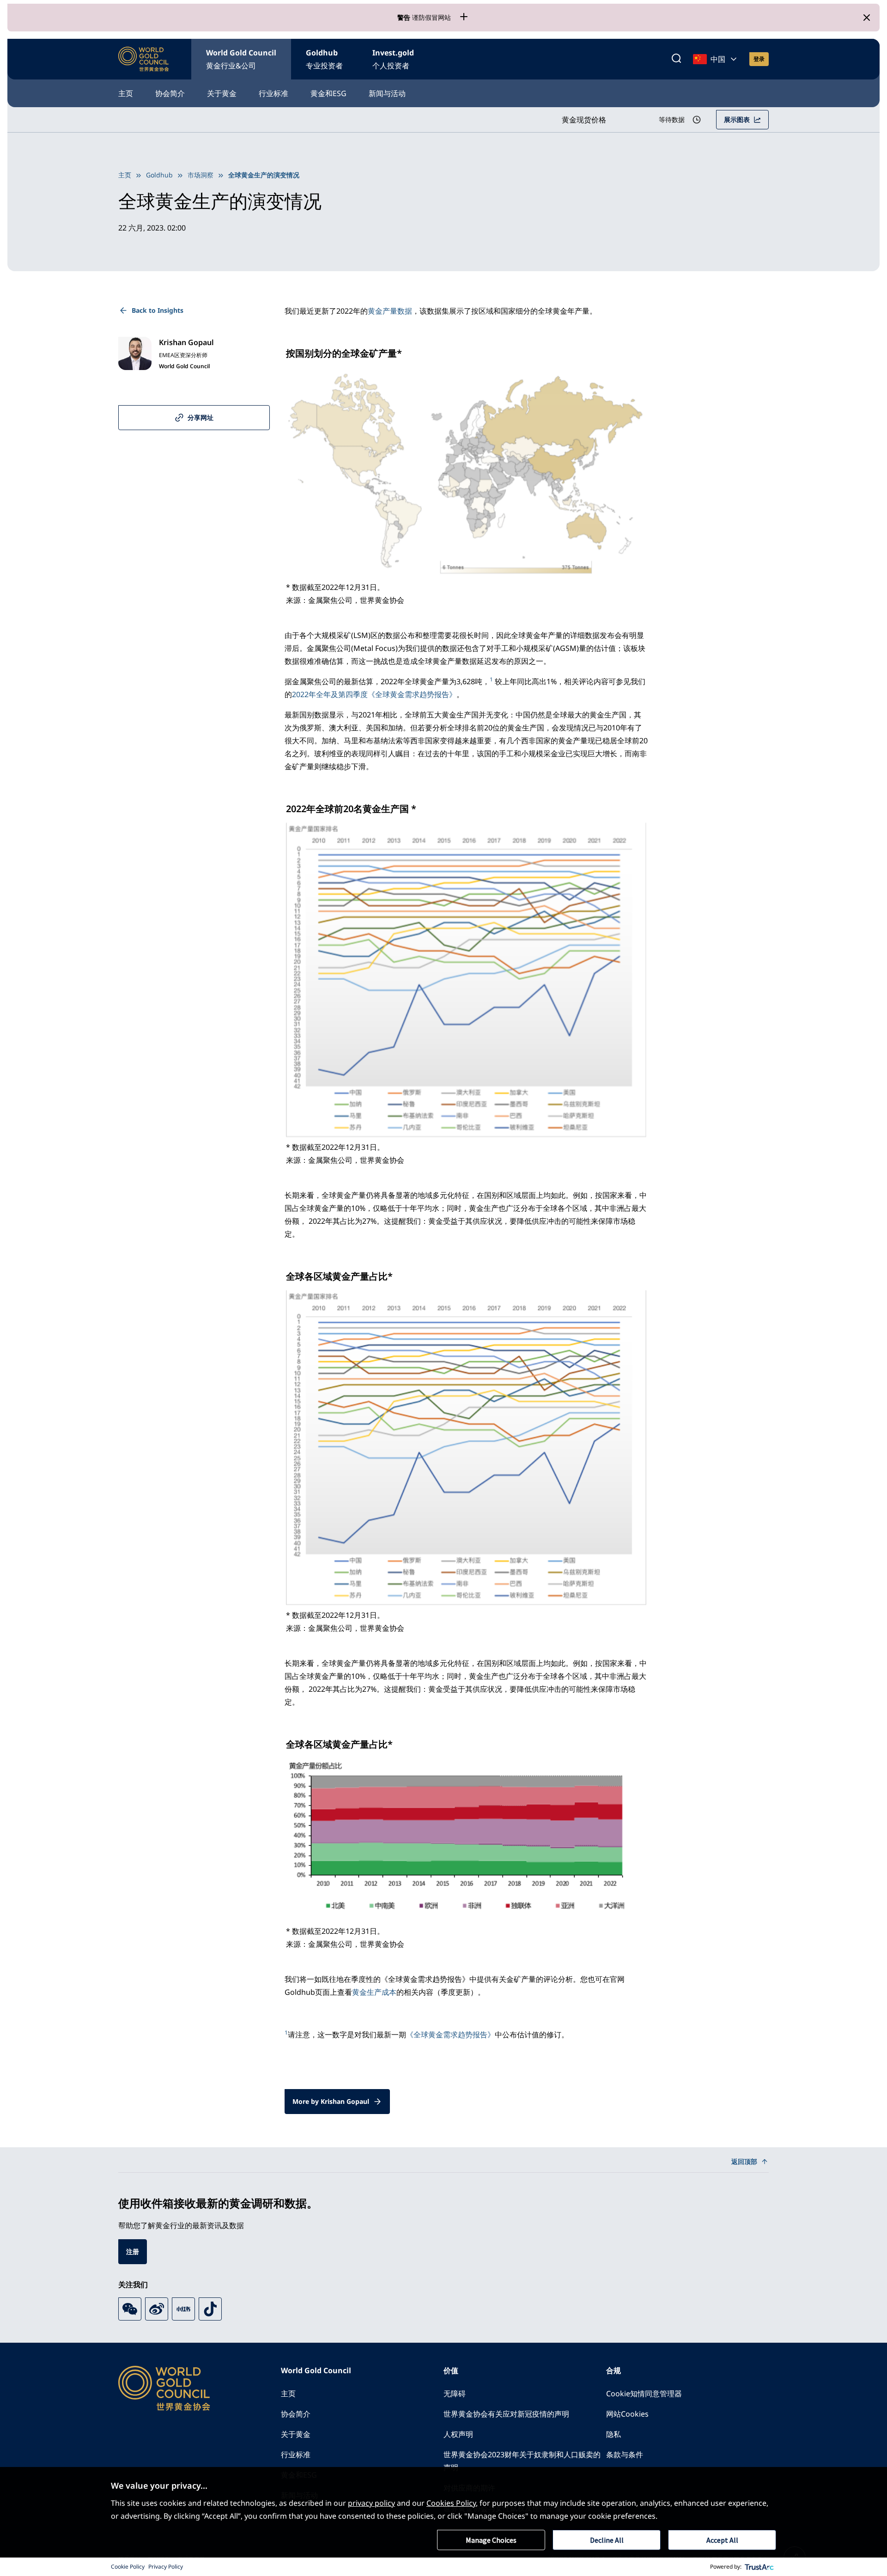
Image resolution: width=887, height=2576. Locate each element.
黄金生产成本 (374, 1992)
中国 (718, 59)
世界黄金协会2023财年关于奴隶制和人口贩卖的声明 (522, 2461)
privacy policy (371, 2503)
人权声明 (458, 2434)
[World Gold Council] (144, 59)
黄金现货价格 (584, 120)
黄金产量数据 (390, 311)
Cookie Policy (128, 2567)
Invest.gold (393, 59)
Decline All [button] (607, 2540)
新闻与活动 (387, 93)
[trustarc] (759, 2567)
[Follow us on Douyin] (210, 2309)
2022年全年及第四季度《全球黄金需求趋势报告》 (374, 694)
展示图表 (737, 119)
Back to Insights (158, 310)
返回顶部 (744, 2161)
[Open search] (676, 59)
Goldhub (324, 59)
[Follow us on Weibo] (157, 2309)
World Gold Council (241, 59)
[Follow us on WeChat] (130, 2309)
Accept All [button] (722, 2540)
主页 (126, 93)
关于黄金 (222, 93)
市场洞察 (200, 175)
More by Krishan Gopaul (331, 2101)
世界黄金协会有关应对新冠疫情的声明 (506, 2414)
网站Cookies (627, 2414)
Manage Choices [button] (491, 2540)
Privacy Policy (166, 2567)
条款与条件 (625, 2454)
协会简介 (170, 93)
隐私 (614, 2434)
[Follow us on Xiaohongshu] (183, 2309)
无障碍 (455, 2394)
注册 (133, 2251)
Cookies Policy (451, 2503)
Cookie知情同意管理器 (644, 2394)
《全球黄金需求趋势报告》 (450, 2035)
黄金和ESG (328, 93)
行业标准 (273, 93)
